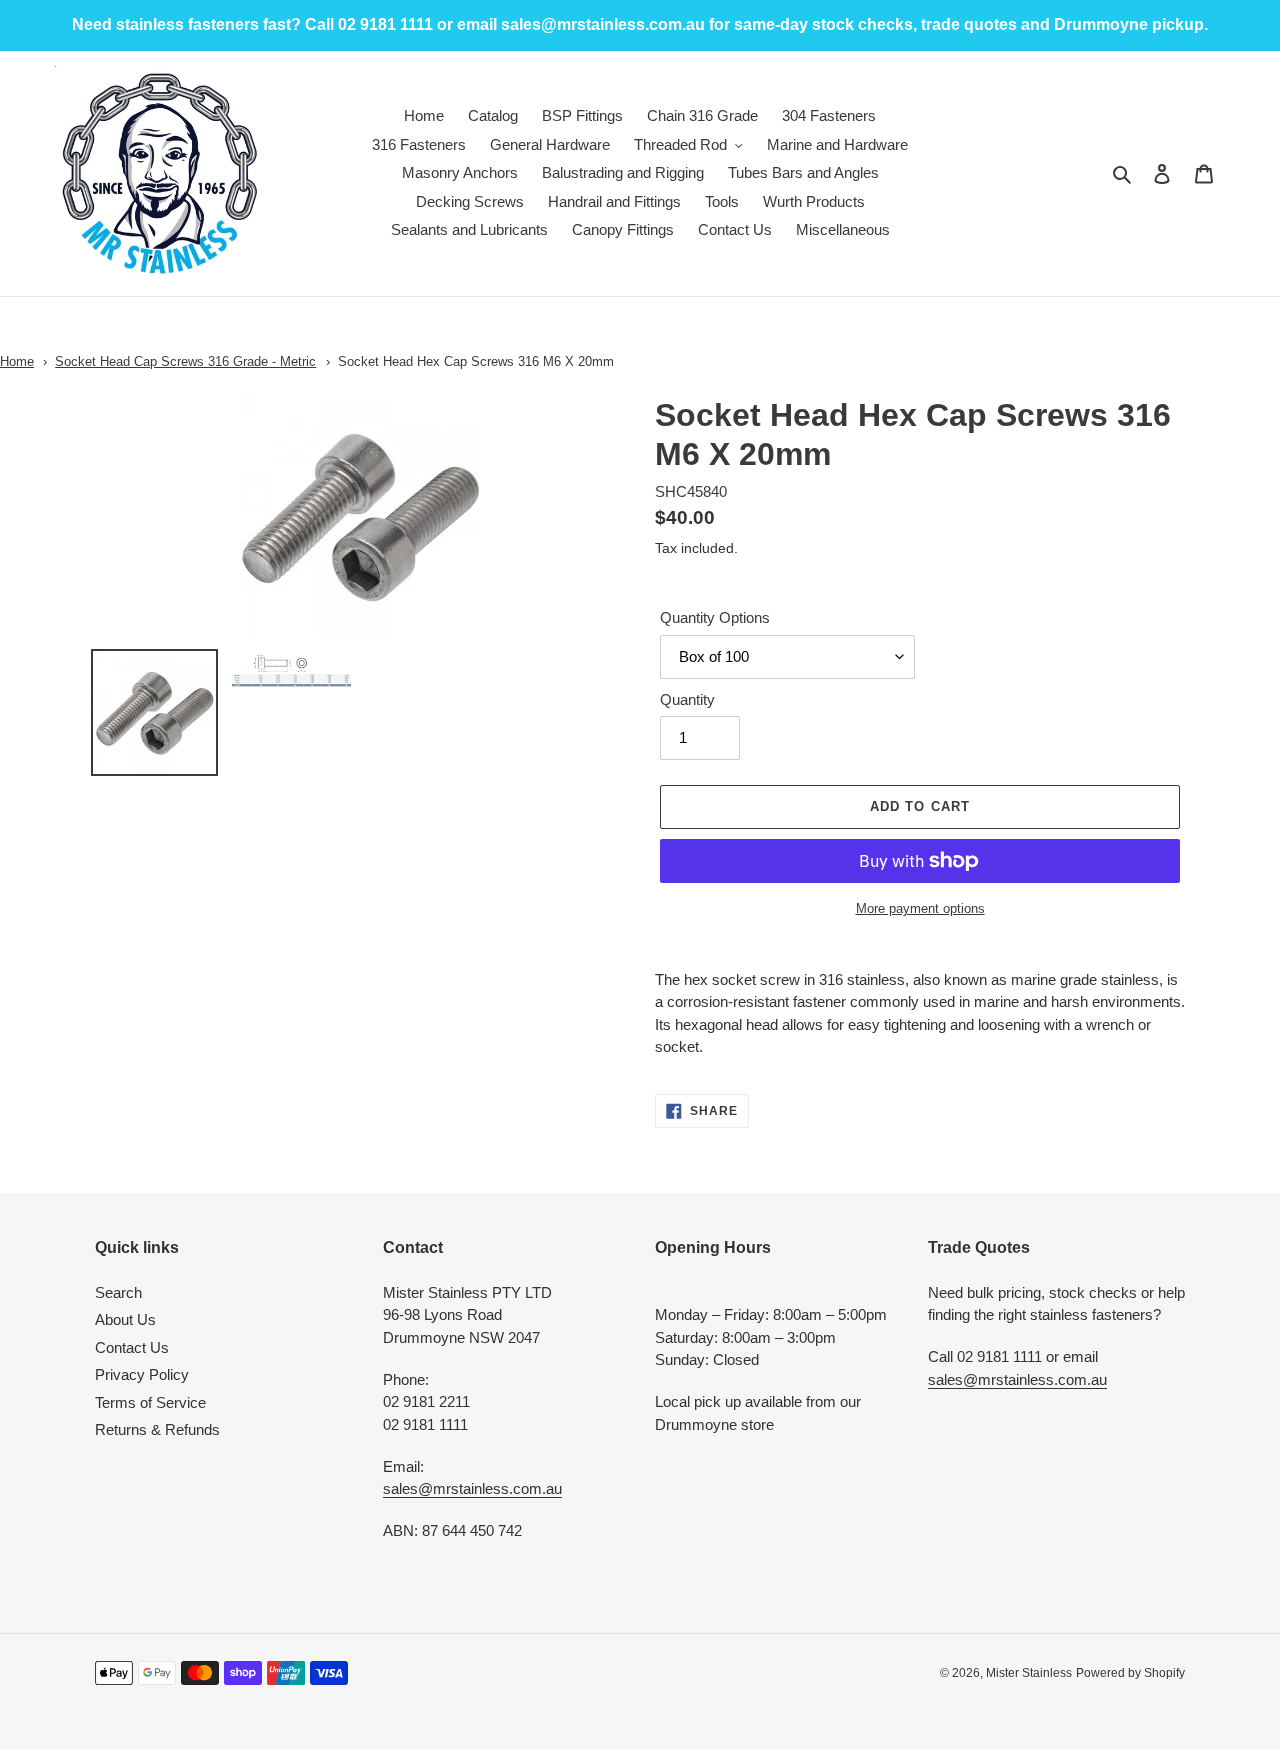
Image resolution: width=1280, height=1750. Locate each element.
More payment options (920, 908)
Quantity (687, 699)
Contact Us (132, 1347)
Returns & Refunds (157, 1429)
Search (118, 1292)
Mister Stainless (1029, 1673)
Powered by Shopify (1130, 1673)
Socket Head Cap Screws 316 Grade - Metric (185, 361)
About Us (125, 1319)
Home (17, 361)
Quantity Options (715, 617)
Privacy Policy (142, 1374)
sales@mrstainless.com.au (472, 1488)
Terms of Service (150, 1402)
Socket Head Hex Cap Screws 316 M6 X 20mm (476, 361)
